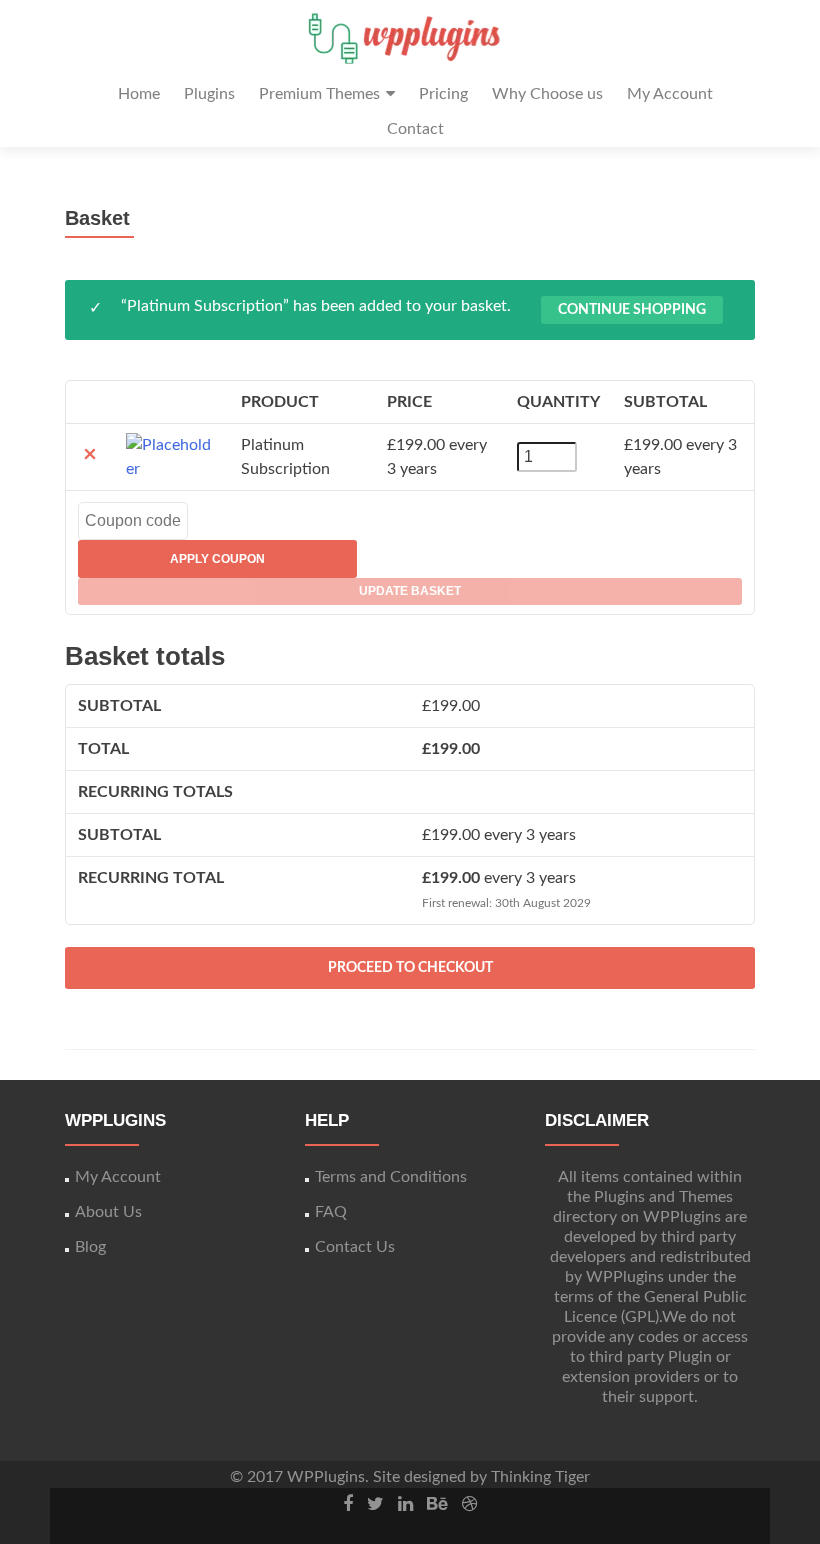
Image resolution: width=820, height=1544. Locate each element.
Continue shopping (632, 310)
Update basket (410, 591)
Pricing (443, 94)
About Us (108, 1212)
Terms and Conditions (391, 1177)
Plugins (209, 94)
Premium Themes (319, 94)
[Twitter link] (375, 1504)
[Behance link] (437, 1504)
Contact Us (355, 1247)
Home (139, 94)
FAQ (331, 1212)
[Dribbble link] (469, 1504)
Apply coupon (217, 559)
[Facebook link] (348, 1504)
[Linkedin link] (405, 1504)
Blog (90, 1247)
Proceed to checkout (410, 968)
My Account (670, 94)
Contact (415, 129)
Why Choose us (547, 94)
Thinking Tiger (540, 1477)
